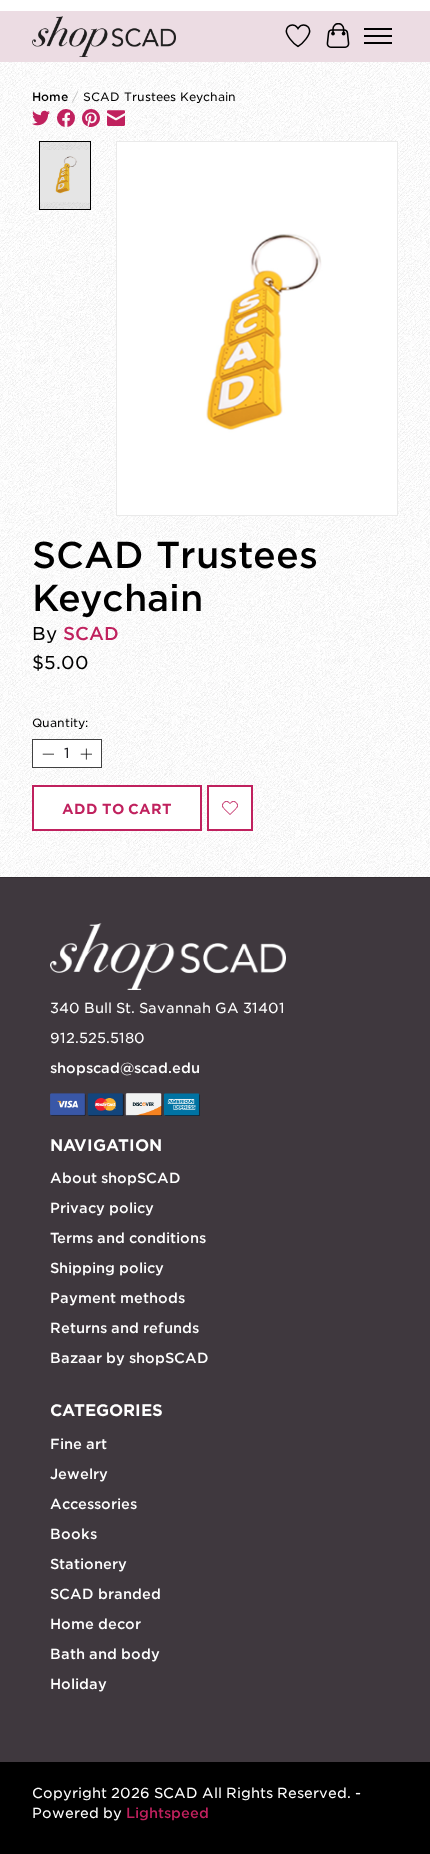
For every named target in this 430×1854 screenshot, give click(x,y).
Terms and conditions (128, 1238)
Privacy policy (102, 1208)
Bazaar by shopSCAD (129, 1358)
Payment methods (117, 1298)
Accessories (93, 1504)
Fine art (78, 1444)
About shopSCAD (115, 1178)
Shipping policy (107, 1268)
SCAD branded (105, 1594)
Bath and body (105, 1654)
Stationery (88, 1564)
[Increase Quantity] (85, 753)
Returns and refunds (124, 1328)
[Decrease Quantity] (48, 753)
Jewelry (79, 1474)
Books (73, 1534)
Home (50, 97)
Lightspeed (167, 1813)
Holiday (78, 1684)
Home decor (95, 1624)
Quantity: (60, 723)
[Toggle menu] (378, 36)
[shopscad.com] (104, 36)
